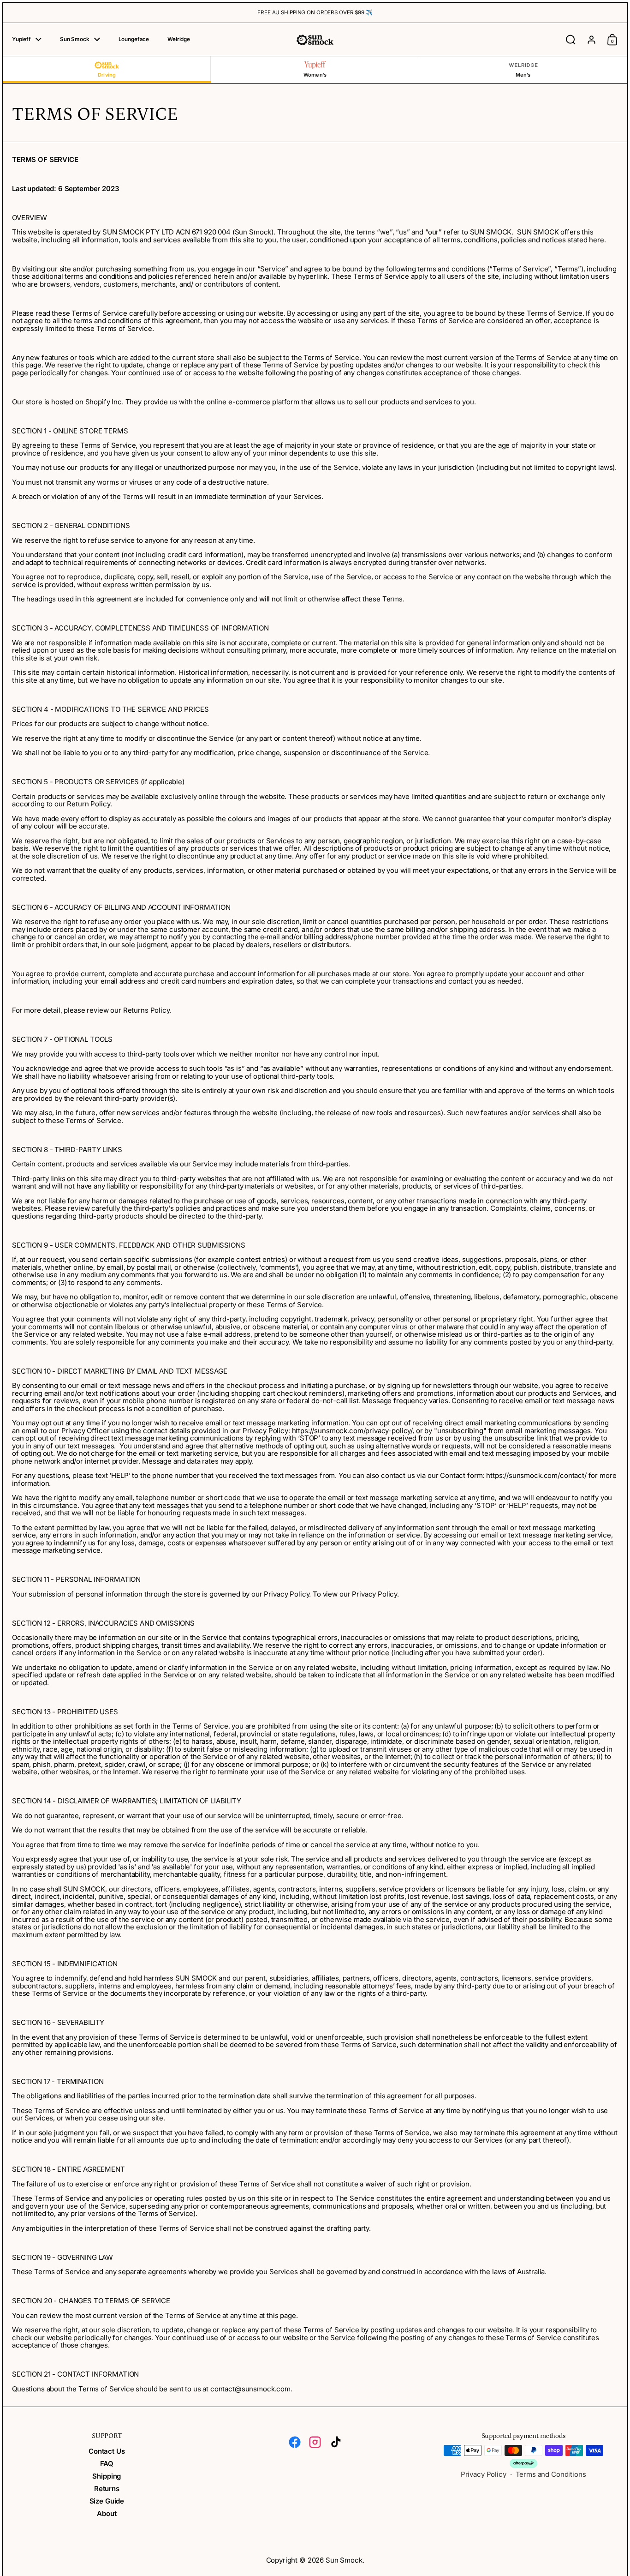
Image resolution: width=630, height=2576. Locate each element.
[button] (571, 40)
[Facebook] (295, 2442)
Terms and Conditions (551, 2474)
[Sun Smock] (315, 39)
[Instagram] (315, 2442)
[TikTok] (335, 2442)
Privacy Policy (484, 2474)
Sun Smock (344, 2560)
